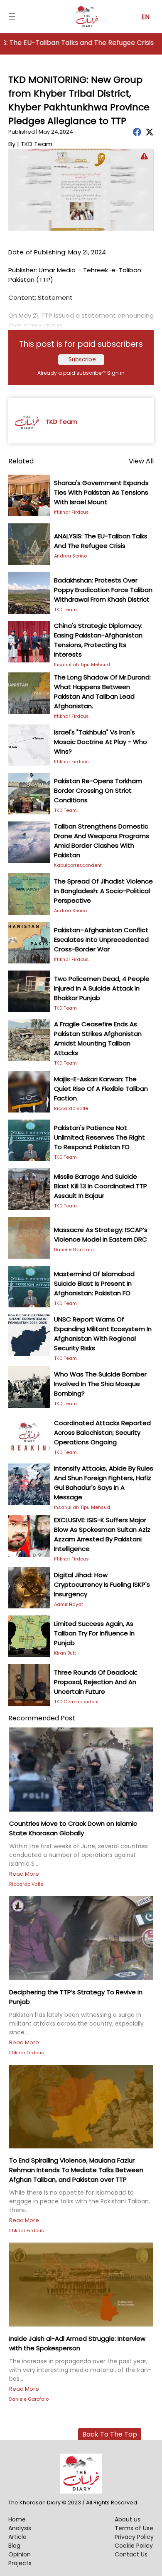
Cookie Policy (134, 2546)
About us (128, 2519)
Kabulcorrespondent (78, 865)
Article (17, 2537)
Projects (20, 2563)
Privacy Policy (134, 2537)
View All (141, 461)
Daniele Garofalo (74, 1249)
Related (21, 461)
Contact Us (131, 2554)
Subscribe (82, 360)
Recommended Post (42, 1718)
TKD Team (65, 610)
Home (17, 2519)
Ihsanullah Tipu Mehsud (82, 665)
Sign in (116, 373)
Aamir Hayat (69, 1604)
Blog (14, 2546)
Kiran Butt (65, 1653)
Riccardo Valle (71, 1108)
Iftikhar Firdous (71, 512)
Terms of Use (134, 2528)
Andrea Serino (70, 556)
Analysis (20, 2528)
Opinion (20, 2554)
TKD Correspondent (76, 1702)
